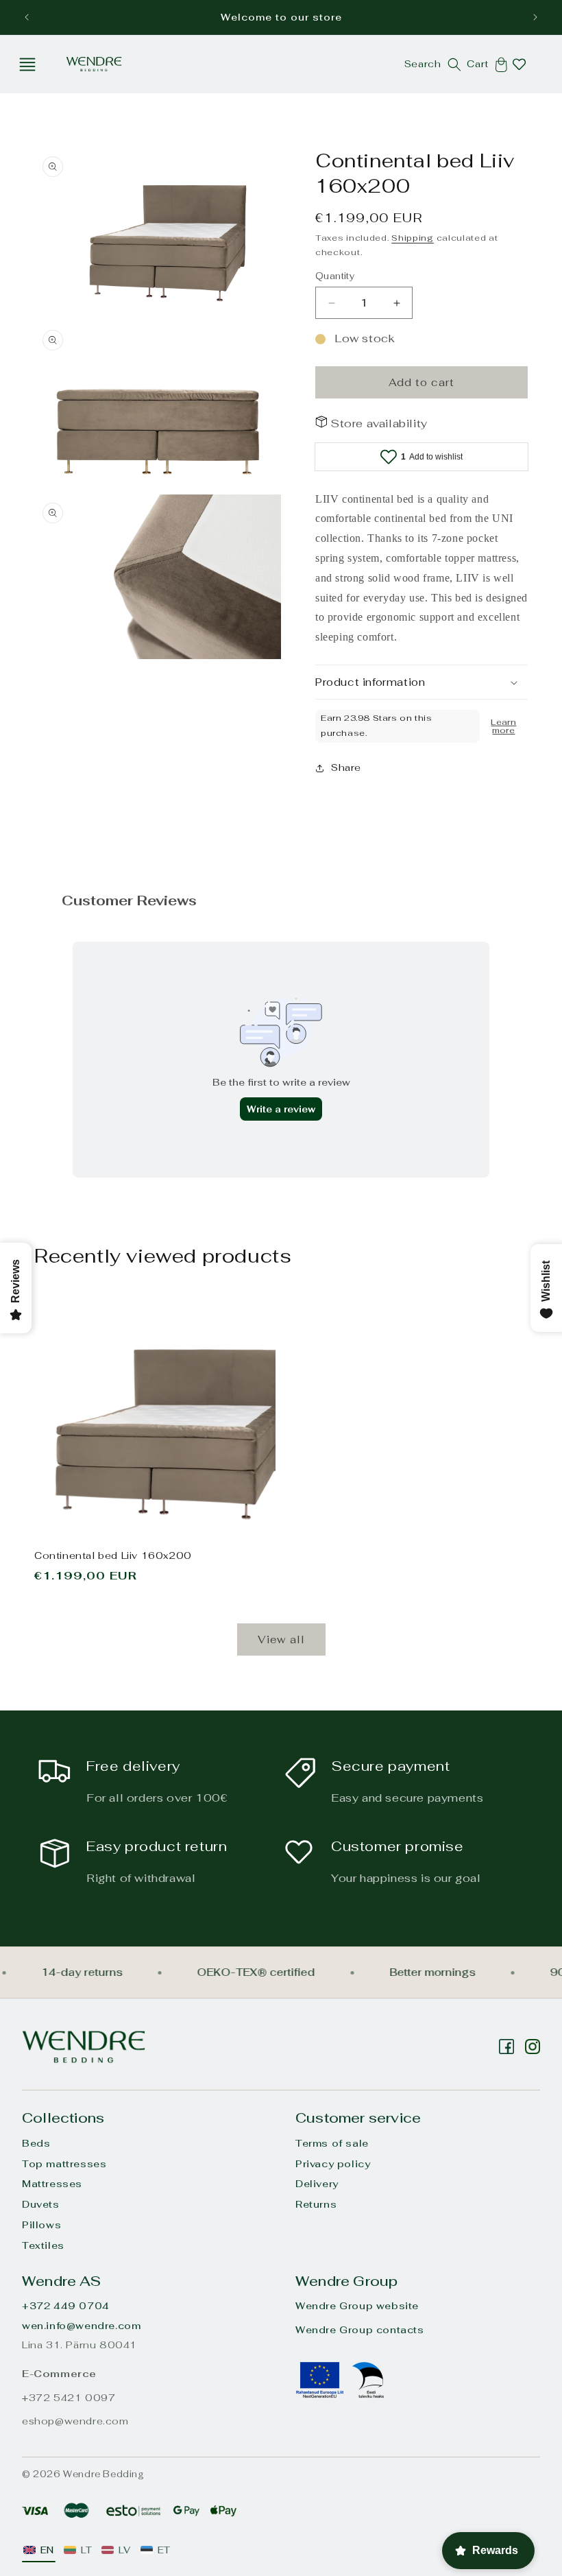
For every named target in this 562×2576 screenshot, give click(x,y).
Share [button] (346, 767)
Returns (316, 2204)
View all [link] (281, 1639)
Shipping (413, 238)
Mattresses (52, 2184)
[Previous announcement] (27, 17)
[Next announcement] (535, 17)
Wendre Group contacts (360, 2330)
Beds (36, 2143)
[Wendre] (84, 2047)
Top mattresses (64, 2164)
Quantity (335, 276)
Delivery (317, 2184)
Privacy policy (333, 2164)
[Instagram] (506, 2047)
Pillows (41, 2225)
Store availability (379, 424)
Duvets (41, 2204)
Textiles (43, 2245)
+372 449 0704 (66, 2306)
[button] (27, 64)
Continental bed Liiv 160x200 (113, 1555)
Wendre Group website (357, 2306)
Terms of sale (332, 2143)
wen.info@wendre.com (81, 2326)
